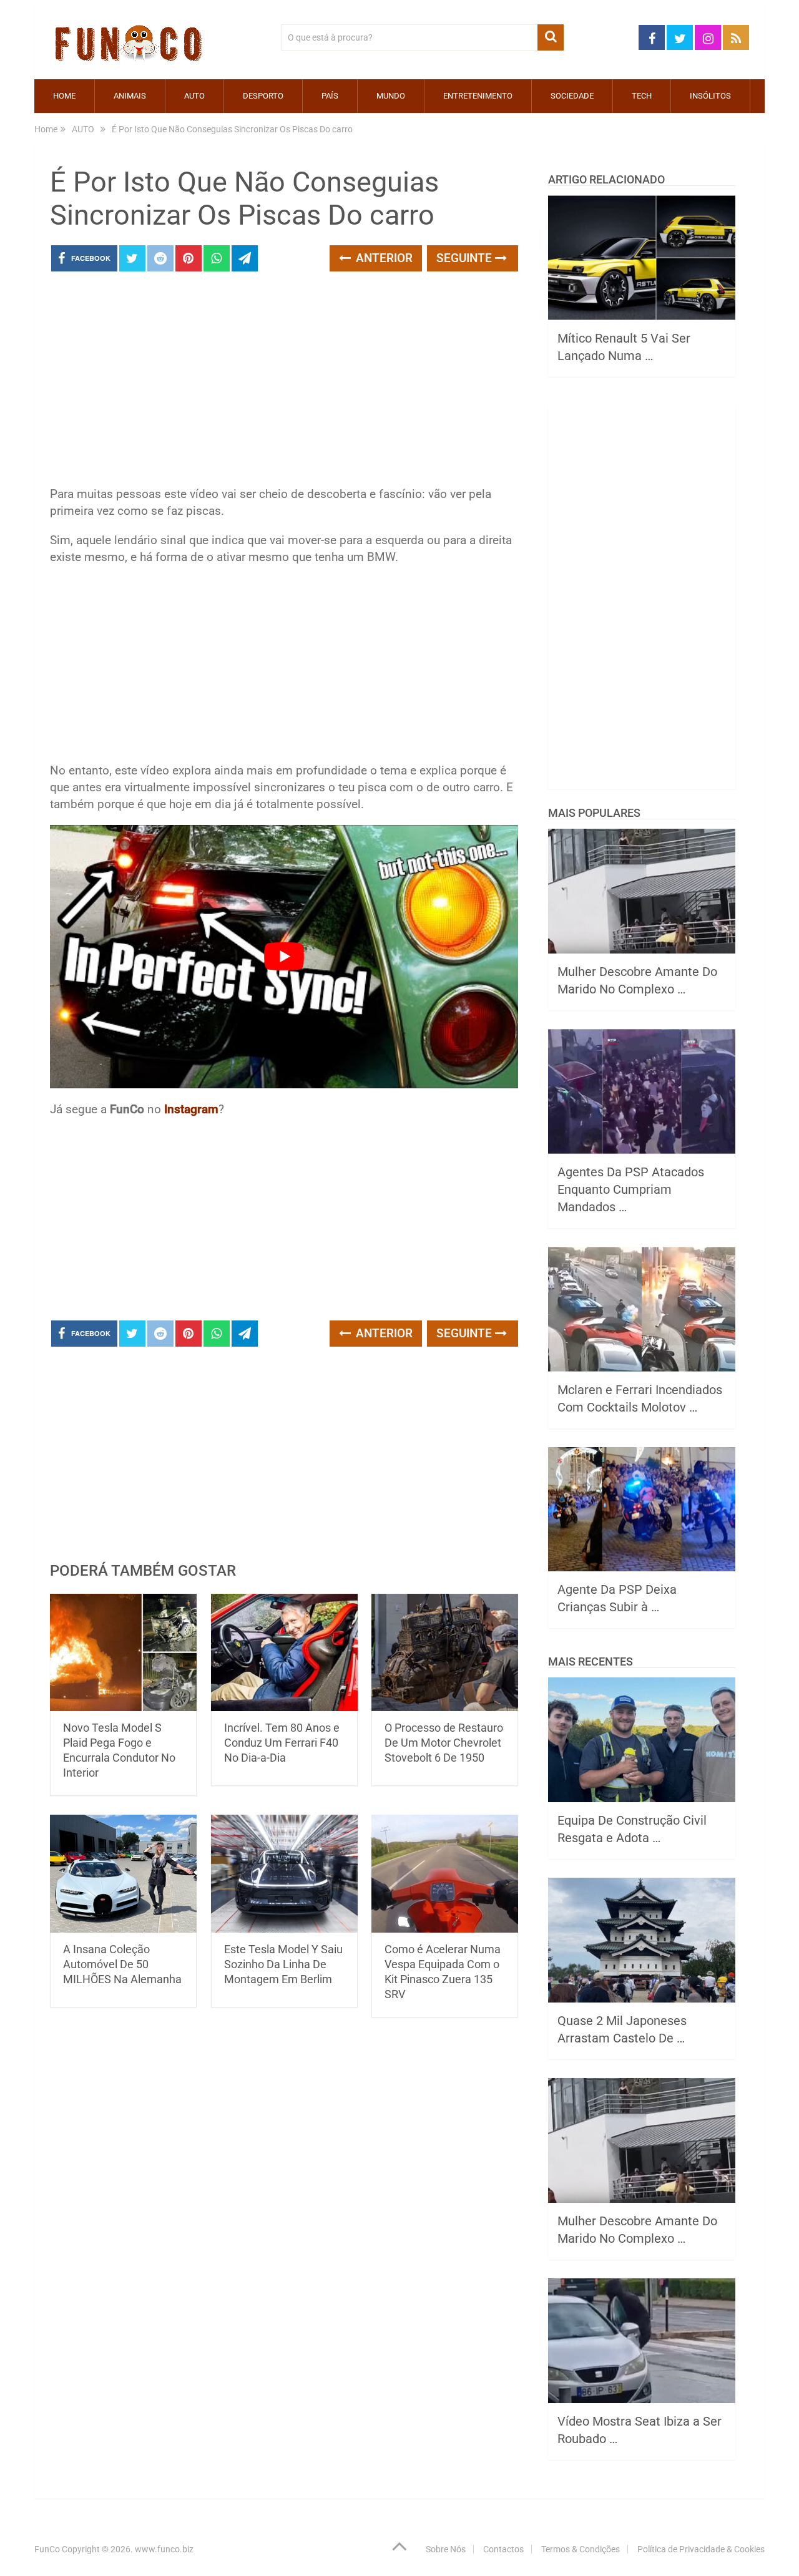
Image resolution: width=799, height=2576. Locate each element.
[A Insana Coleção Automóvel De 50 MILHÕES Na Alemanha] (123, 1874)
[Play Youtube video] (284, 957)
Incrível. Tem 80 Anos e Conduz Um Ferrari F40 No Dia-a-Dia (282, 1743)
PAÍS (330, 96)
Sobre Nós (446, 2549)
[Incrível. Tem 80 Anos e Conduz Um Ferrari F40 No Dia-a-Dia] (284, 1653)
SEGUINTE (466, 258)
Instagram (191, 1109)
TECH (642, 96)
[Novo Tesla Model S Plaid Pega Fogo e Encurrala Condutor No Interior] (123, 1653)
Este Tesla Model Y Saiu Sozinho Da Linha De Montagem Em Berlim (283, 1964)
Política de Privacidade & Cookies (701, 2549)
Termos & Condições (581, 2549)
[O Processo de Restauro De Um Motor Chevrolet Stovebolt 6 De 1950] (445, 1653)
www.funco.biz (164, 2549)
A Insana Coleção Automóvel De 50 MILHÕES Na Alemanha (122, 1964)
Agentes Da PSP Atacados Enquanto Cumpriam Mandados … (631, 1189)
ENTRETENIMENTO (478, 96)
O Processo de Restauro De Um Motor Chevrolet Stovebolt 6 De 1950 (444, 1743)
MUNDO (391, 96)
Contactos (503, 2549)
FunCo (47, 2549)
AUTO (194, 96)
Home (64, 96)
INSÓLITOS (710, 96)
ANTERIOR (383, 258)
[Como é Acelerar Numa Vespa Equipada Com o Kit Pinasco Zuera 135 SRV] (445, 1874)
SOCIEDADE (572, 96)
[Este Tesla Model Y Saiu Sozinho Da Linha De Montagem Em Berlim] (284, 1874)
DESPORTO (263, 96)
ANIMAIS (130, 96)
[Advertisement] (284, 383)
